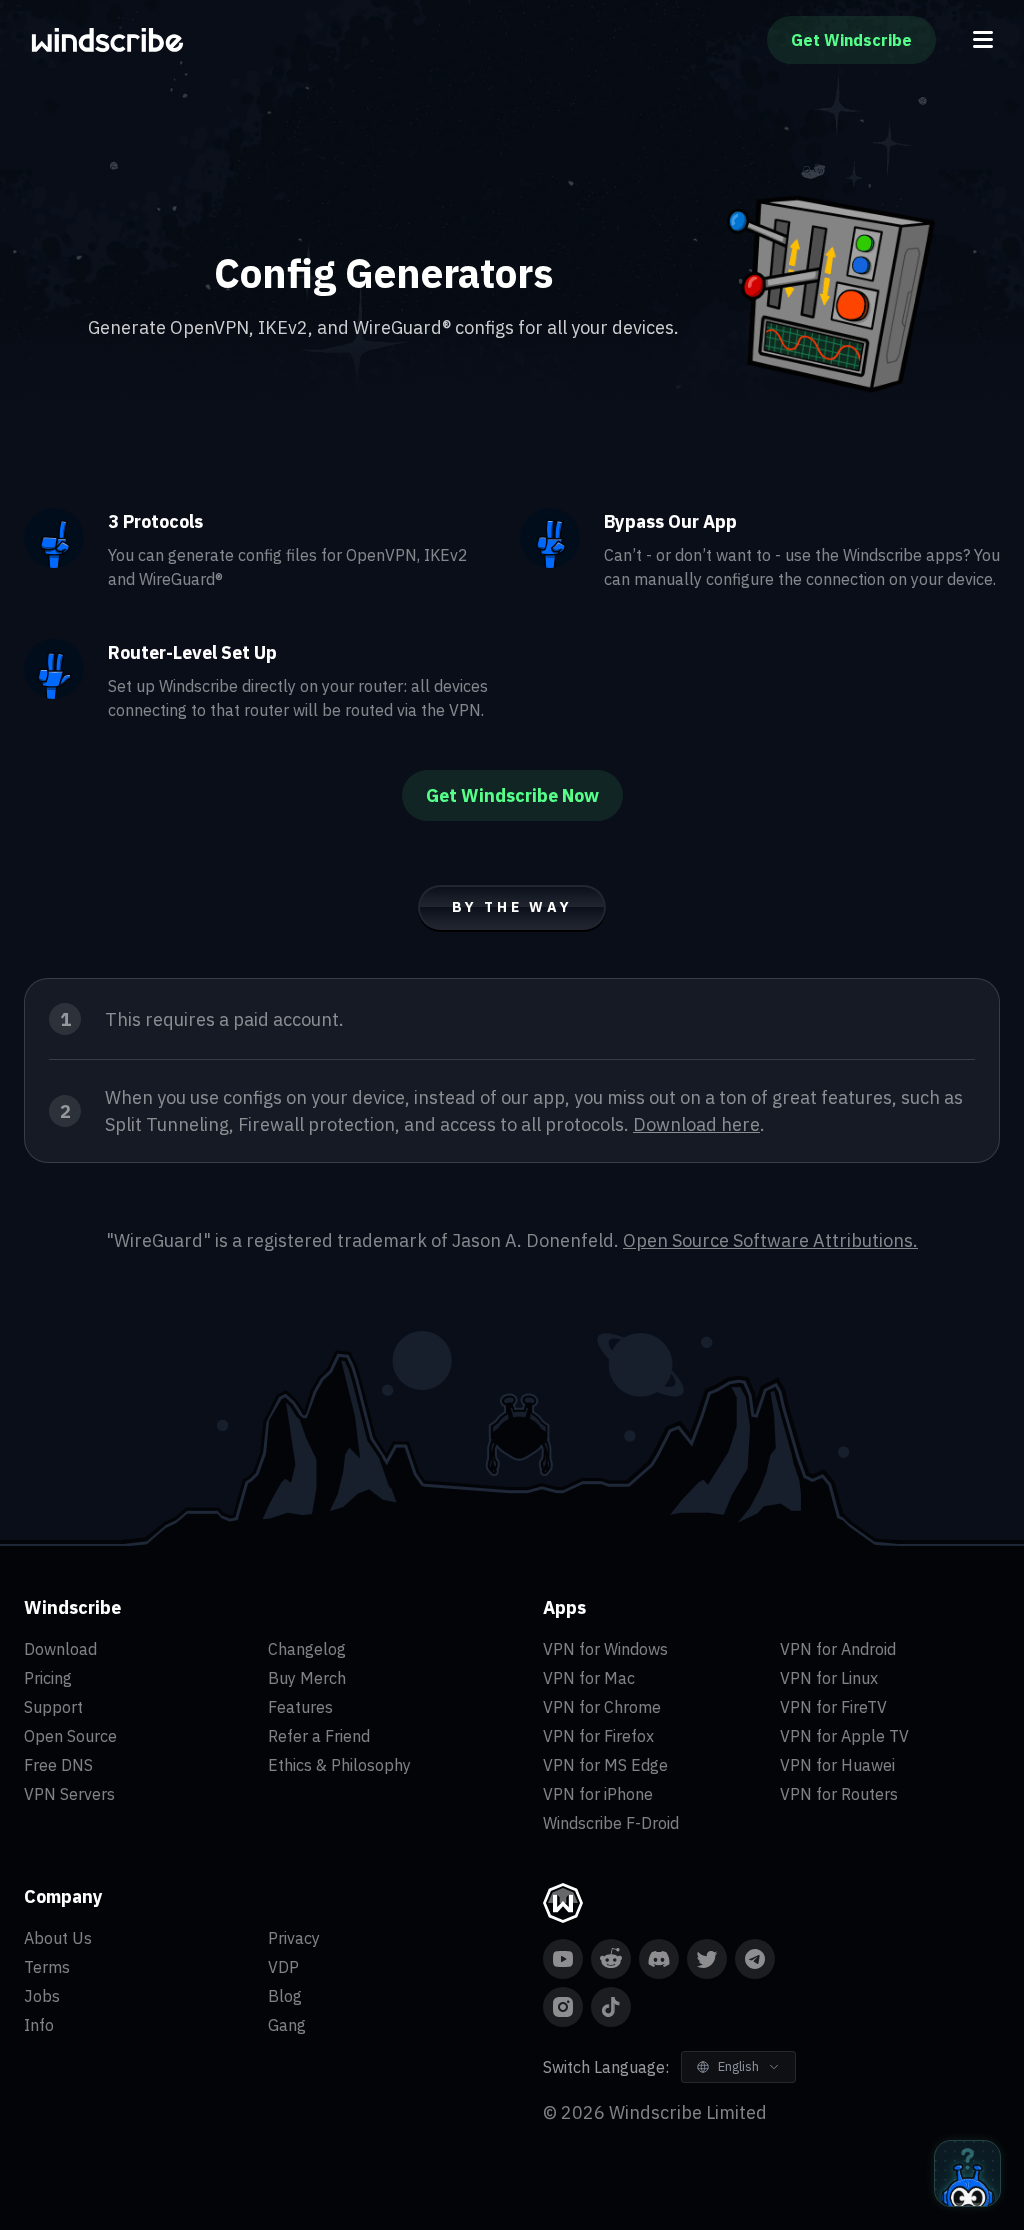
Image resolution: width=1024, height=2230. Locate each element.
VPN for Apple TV (844, 1736)
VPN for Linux (829, 1678)
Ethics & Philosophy (339, 1765)
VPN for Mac (589, 1678)
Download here (696, 1124)
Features (300, 1707)
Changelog (307, 1649)
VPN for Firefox (598, 1736)
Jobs (42, 1996)
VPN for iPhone (598, 1794)
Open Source (70, 1736)
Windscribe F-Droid (611, 1823)
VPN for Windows (605, 1649)
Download (60, 1649)
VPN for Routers (839, 1794)
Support (53, 1707)
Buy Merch (307, 1678)
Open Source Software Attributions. (770, 1240)
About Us (58, 1938)
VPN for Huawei (837, 1765)
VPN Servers (69, 1794)
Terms (47, 1967)
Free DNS (58, 1765)
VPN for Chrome (602, 1707)
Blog (285, 1996)
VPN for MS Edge (605, 1765)
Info (39, 2025)
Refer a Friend (319, 1736)
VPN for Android (838, 1649)
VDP (283, 1967)
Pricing (48, 1678)
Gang (287, 2025)
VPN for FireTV (833, 1707)
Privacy (294, 1938)
